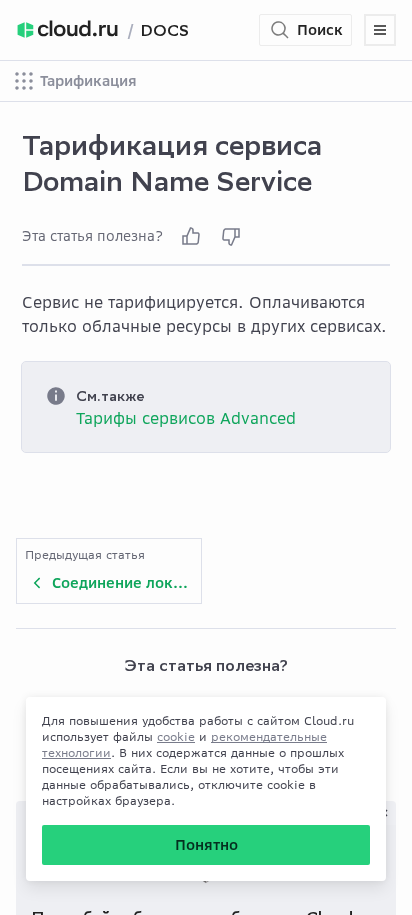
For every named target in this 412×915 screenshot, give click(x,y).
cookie (176, 736)
